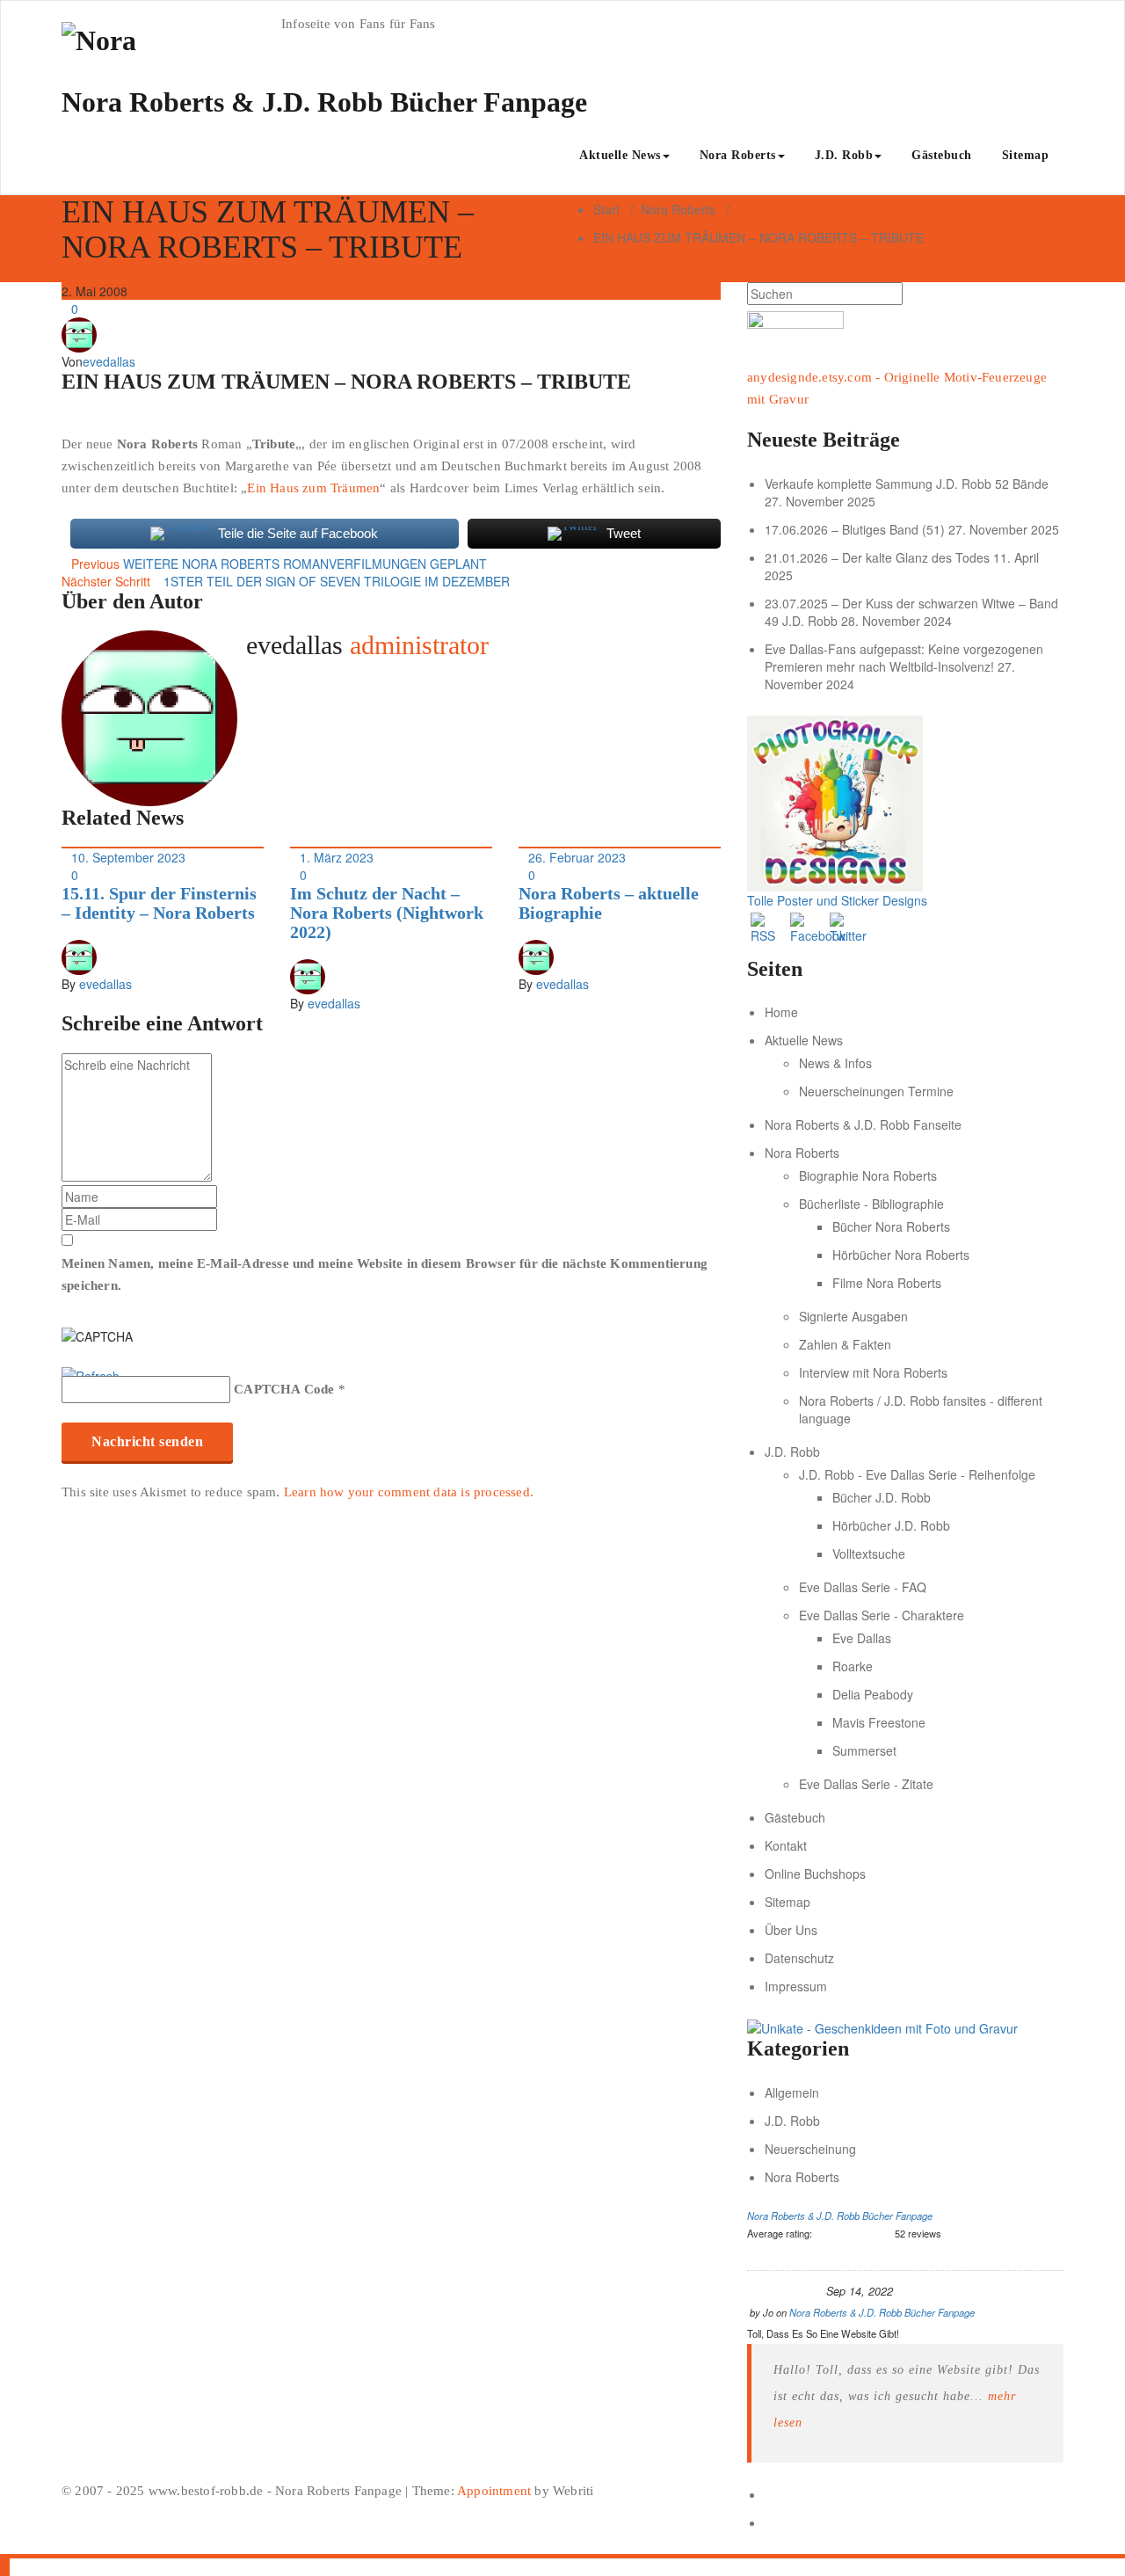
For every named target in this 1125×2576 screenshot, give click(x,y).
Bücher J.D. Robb (882, 1497)
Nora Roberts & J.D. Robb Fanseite (863, 1124)
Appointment (493, 2491)
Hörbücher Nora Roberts (901, 1255)
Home (781, 1012)
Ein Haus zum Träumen (313, 488)
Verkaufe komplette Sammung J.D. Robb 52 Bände (907, 484)
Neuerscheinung (810, 2149)
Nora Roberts (738, 155)
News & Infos (835, 1063)
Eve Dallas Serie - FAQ (863, 1587)
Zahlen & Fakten (845, 1344)
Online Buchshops (815, 1874)
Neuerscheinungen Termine (876, 1091)
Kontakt (786, 1845)
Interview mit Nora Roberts (873, 1372)
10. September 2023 (128, 857)
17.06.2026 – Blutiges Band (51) (855, 529)
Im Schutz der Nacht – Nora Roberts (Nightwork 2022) (387, 913)
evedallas (109, 361)
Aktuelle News (620, 155)
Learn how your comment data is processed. (409, 1492)
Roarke (853, 1666)
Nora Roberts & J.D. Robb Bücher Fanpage (840, 2216)
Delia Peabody (873, 1694)
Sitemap (1026, 155)
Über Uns (791, 1930)
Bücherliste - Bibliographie (871, 1204)
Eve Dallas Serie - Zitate (866, 1784)
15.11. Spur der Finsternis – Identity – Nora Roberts (159, 903)
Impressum (796, 1986)
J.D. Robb (844, 155)
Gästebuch (942, 155)
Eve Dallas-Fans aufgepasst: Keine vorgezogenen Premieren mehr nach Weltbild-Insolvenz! (904, 658)
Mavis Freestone (879, 1722)
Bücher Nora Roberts (891, 1226)
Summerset (864, 1750)
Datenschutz (799, 1958)
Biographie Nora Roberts (868, 1175)
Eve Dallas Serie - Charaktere (882, 1615)
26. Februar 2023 (577, 857)
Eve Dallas (862, 1638)
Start (606, 209)
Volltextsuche (869, 1554)
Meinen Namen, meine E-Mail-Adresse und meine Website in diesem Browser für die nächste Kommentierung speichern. (385, 1274)
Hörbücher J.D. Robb (891, 1525)
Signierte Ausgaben (853, 1316)
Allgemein (792, 2092)
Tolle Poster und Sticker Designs (837, 900)
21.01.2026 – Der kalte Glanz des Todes (877, 557)
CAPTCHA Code (284, 1389)
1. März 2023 (337, 857)
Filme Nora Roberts (887, 1283)
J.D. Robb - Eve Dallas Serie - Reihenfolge (917, 1474)
